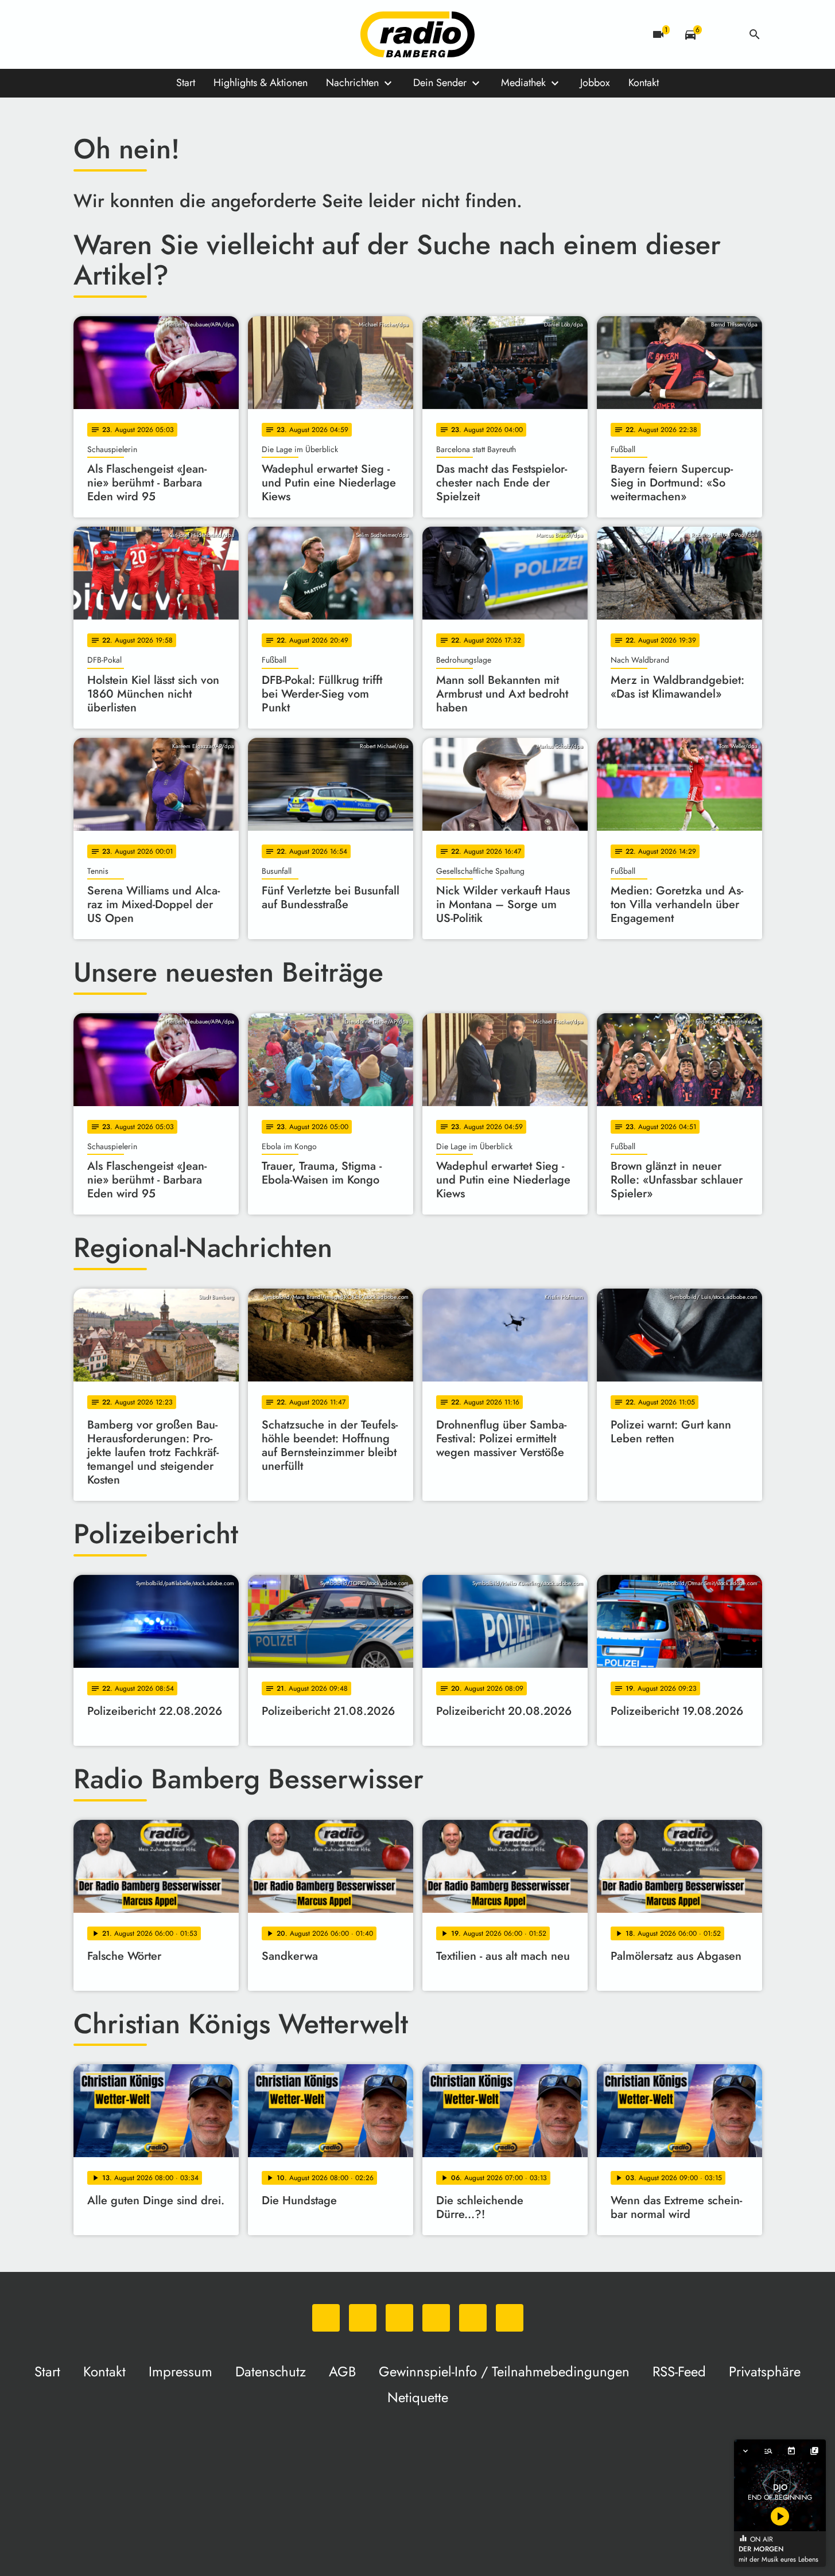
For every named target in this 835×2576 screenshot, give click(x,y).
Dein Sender (440, 83)
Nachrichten (352, 83)
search (755, 34)
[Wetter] (723, 34)
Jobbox (595, 83)
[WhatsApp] (85, 34)
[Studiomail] (177, 34)
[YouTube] (154, 34)
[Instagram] (131, 34)
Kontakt (644, 83)
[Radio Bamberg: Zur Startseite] (418, 34)
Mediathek (523, 83)
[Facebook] (108, 34)
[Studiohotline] (200, 34)
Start (186, 83)
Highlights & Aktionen (261, 83)
